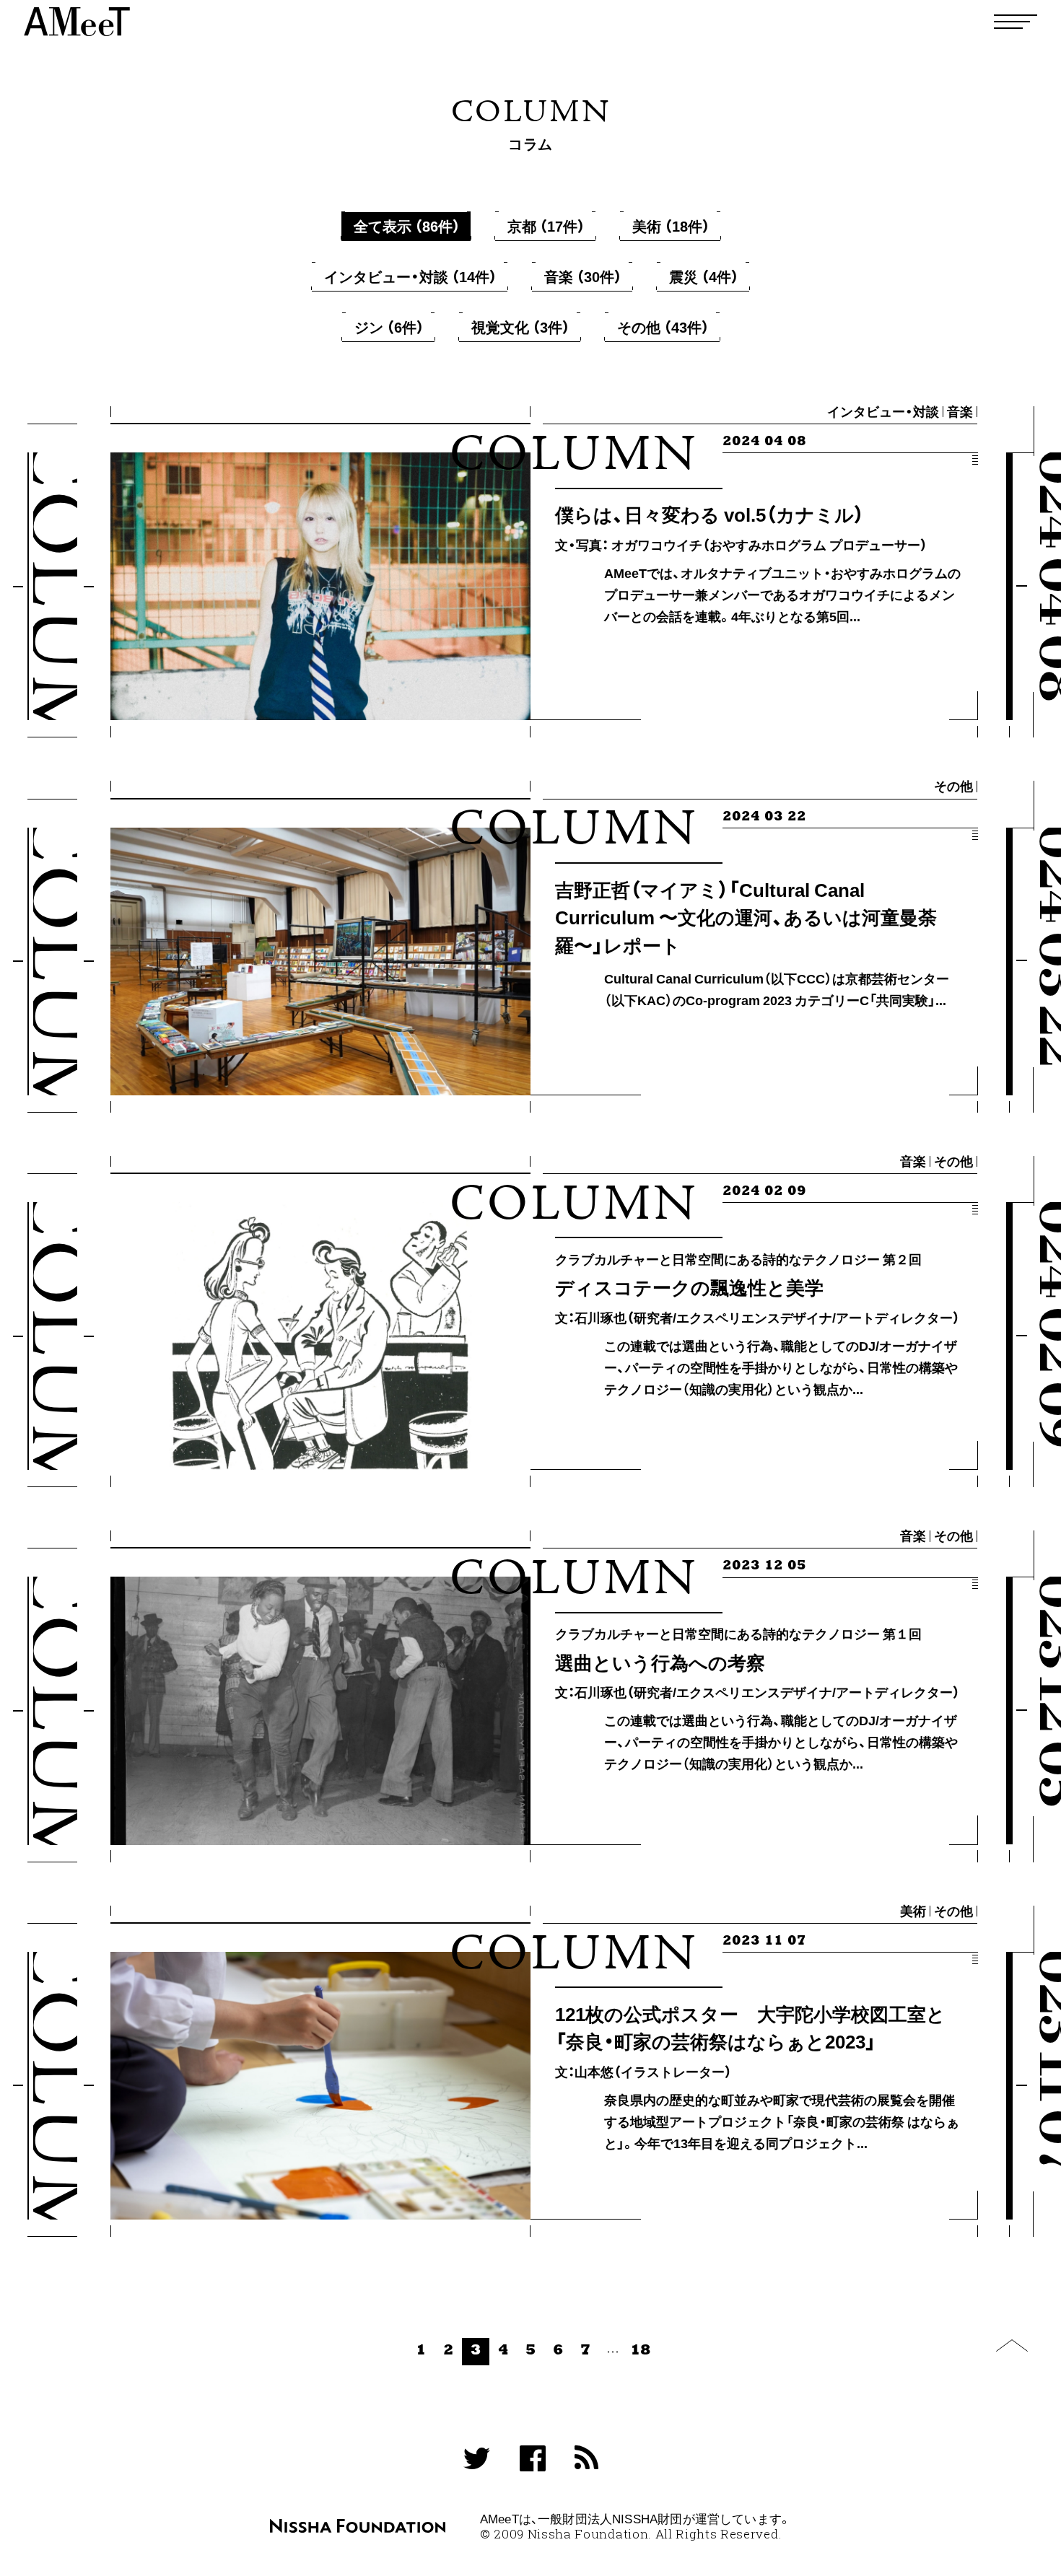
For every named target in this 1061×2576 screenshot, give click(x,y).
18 (640, 2351)
